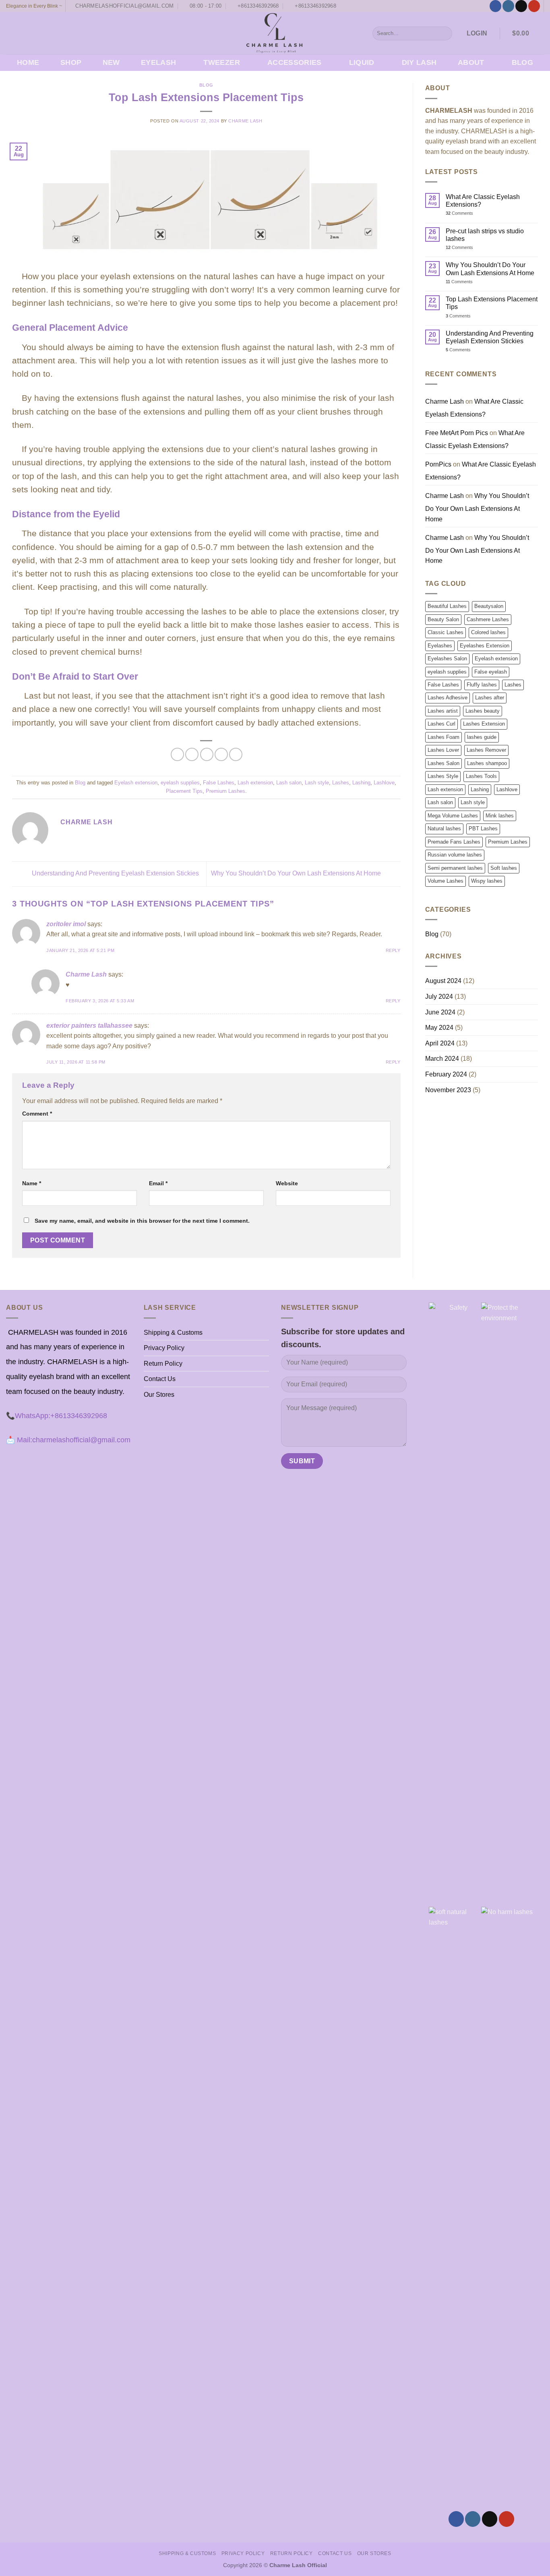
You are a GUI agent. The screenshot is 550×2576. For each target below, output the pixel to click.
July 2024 (439, 997)
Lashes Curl (441, 724)
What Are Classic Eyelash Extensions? (483, 201)
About (471, 62)
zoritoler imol (66, 924)
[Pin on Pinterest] (221, 754)
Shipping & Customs (173, 1333)
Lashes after (490, 698)
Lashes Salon (444, 763)
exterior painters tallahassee (89, 1026)
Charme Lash (245, 121)
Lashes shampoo (487, 763)
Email (158, 1183)
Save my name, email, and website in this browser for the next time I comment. (142, 1221)
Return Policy (163, 1364)
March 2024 (442, 1059)
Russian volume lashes (455, 855)
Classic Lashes (446, 632)
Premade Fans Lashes (454, 842)
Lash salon (289, 783)
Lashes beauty (483, 711)
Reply (393, 950)
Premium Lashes (225, 791)
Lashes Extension (484, 724)
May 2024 (439, 1028)
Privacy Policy (164, 1348)
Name (32, 1183)
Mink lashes (500, 816)
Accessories (295, 62)
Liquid (362, 62)
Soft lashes (504, 868)
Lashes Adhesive (448, 698)
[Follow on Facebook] (495, 6)
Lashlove (384, 783)
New (111, 62)
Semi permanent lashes (455, 868)
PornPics (438, 464)
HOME (28, 62)
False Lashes (219, 783)
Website (287, 1183)
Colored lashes (488, 632)
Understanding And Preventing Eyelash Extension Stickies (115, 874)
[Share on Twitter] (192, 754)
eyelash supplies (180, 783)
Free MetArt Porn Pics (457, 433)
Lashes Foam (444, 737)
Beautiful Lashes (447, 606)
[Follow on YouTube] (534, 6)
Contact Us (160, 1379)
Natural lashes (444, 829)
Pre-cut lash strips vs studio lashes (485, 235)
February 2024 (446, 1074)
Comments (459, 213)
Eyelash (158, 62)
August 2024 (443, 981)
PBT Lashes (483, 829)
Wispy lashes (487, 881)
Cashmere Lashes (488, 619)
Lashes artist (443, 711)
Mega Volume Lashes (453, 816)
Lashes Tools (481, 776)
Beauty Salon (443, 619)
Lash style (317, 783)
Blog (522, 62)
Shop (71, 62)
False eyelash (491, 672)
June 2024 (440, 1012)
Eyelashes (440, 646)
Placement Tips (184, 791)
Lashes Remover (486, 750)
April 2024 (440, 1043)
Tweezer (221, 62)
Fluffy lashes (482, 685)
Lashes (341, 783)
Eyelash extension (136, 783)
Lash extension (255, 783)
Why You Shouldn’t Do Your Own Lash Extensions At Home (297, 874)
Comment (37, 1114)
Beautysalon (489, 606)
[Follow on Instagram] (508, 6)
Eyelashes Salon (447, 659)
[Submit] (445, 33)
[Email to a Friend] (207, 754)
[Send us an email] (521, 6)
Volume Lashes (446, 881)
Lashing (361, 783)
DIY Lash (419, 62)
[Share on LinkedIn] (236, 754)
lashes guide (482, 737)
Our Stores (159, 1395)
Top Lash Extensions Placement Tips (492, 303)
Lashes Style (443, 776)
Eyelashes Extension (485, 646)
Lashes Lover (443, 750)
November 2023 (448, 1090)
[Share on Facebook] (177, 754)
